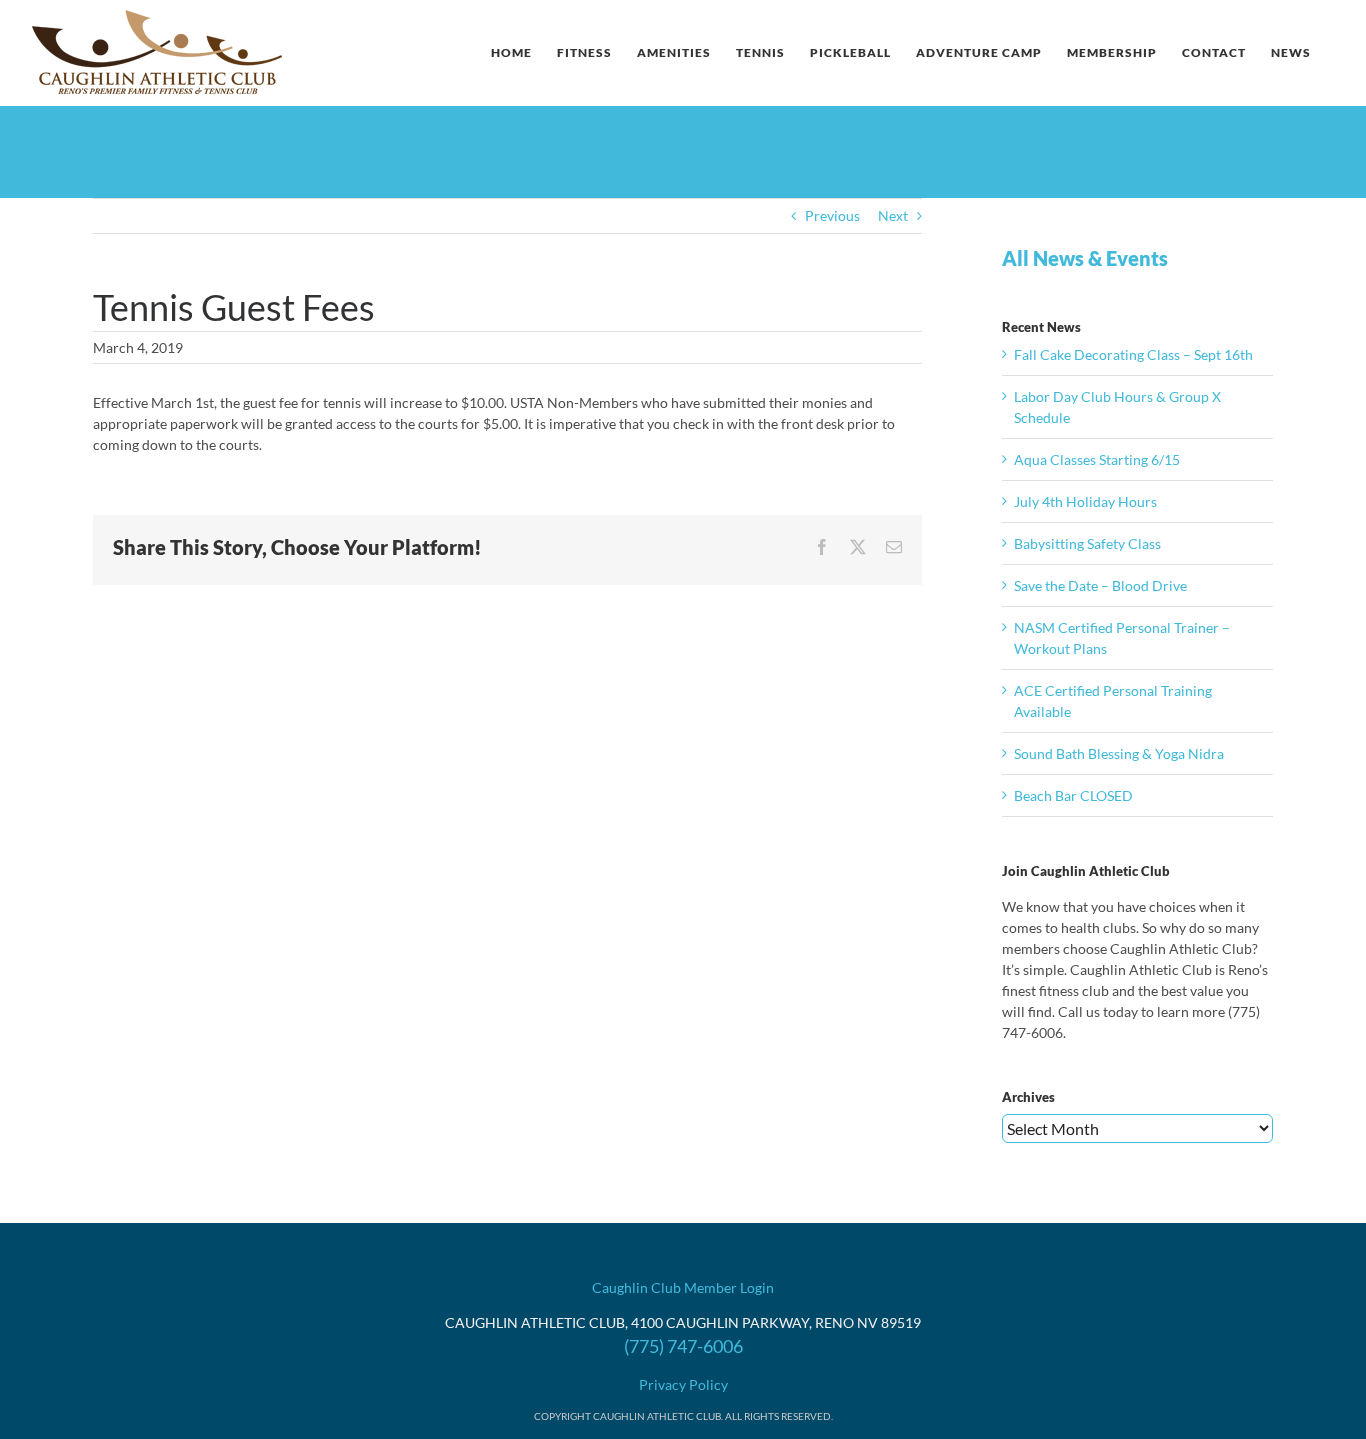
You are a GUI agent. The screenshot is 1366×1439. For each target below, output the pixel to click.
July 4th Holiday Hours (1085, 501)
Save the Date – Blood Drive (1100, 585)
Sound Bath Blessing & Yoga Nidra (1119, 753)
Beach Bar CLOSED (1073, 795)
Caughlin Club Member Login (683, 1287)
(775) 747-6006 (683, 1346)
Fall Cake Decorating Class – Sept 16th (1133, 354)
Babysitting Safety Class (1087, 543)
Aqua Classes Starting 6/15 (1097, 459)
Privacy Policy (683, 1384)
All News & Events (1085, 258)
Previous (832, 215)
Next (893, 215)
